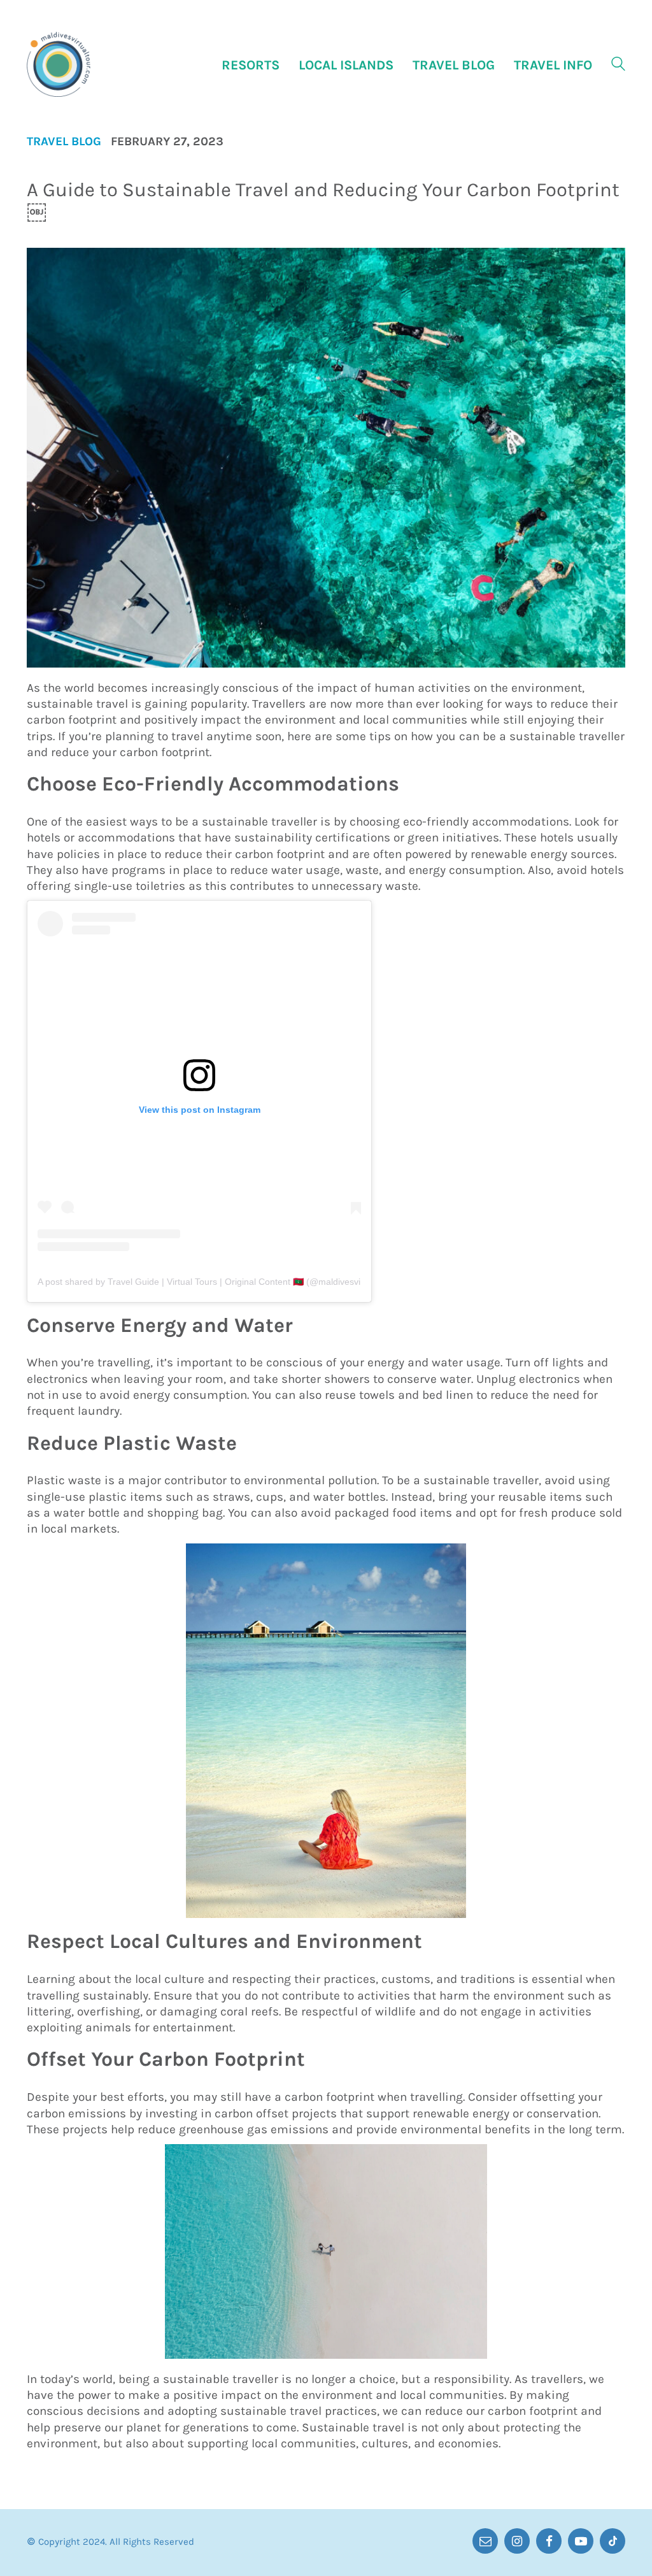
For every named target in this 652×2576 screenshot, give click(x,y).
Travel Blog (64, 142)
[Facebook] (549, 2541)
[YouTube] (581, 2541)
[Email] (485, 2541)
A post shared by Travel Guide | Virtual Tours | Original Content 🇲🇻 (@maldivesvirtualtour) (217, 1282)
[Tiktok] (613, 2541)
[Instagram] (517, 2541)
